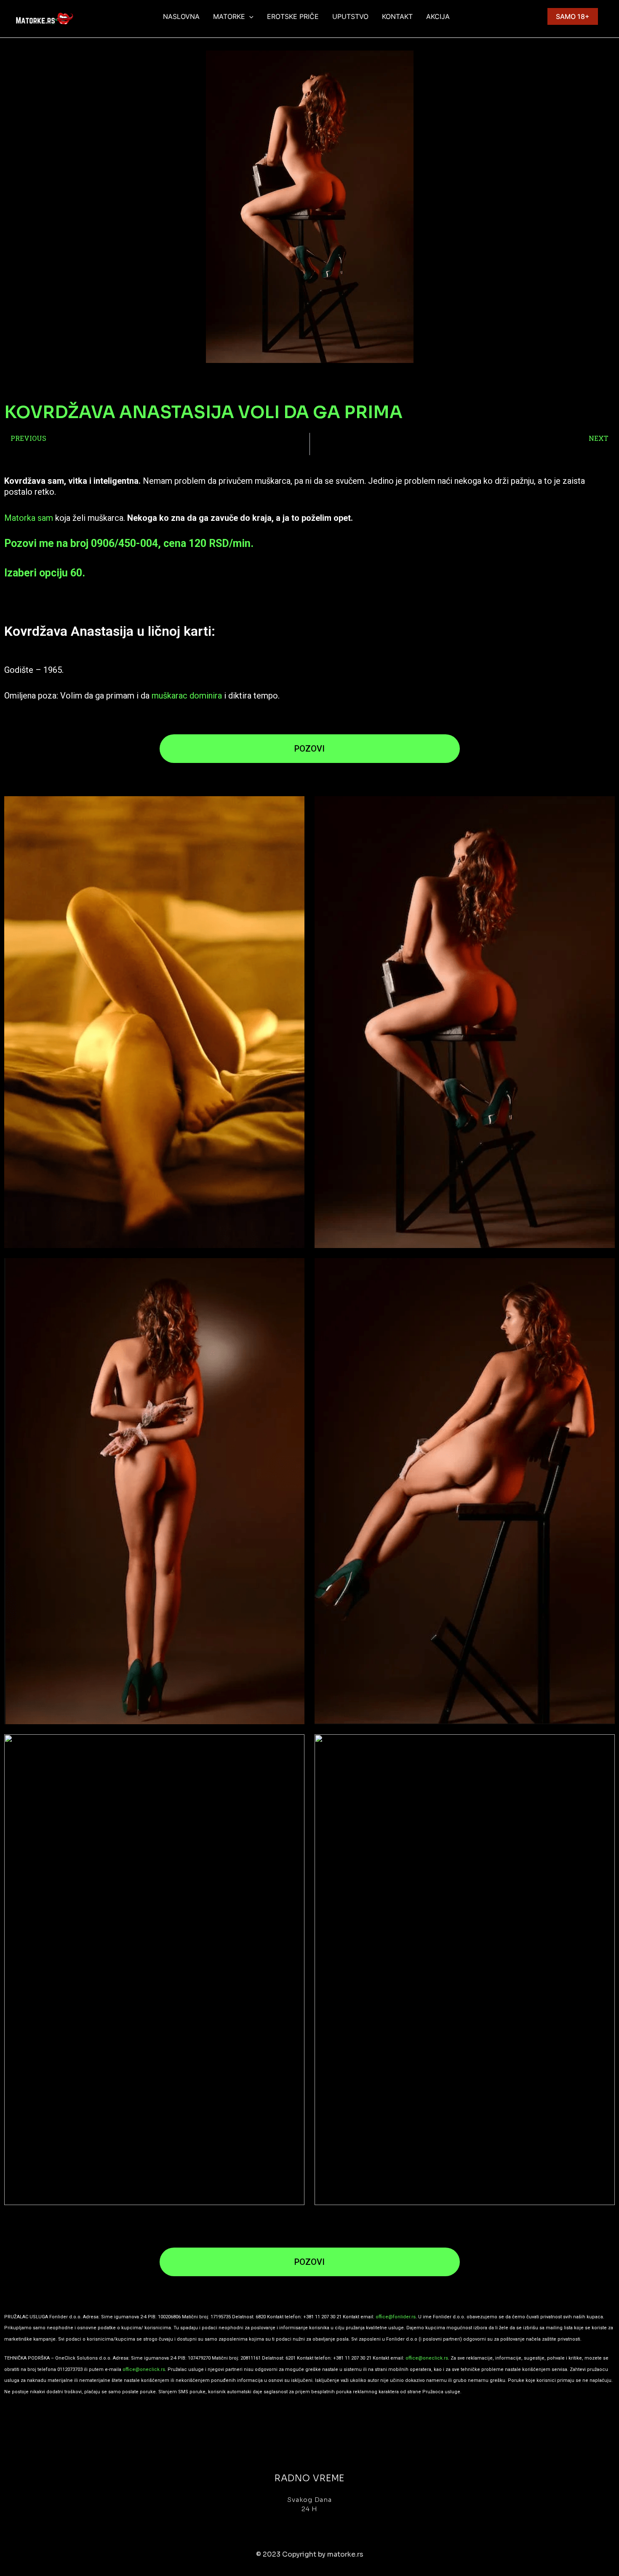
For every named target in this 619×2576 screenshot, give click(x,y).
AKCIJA (438, 16)
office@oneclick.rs (427, 2358)
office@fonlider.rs (396, 2317)
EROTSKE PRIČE (293, 16)
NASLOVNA (181, 16)
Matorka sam (29, 518)
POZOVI (309, 749)
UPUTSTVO (350, 16)
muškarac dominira (186, 696)
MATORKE (229, 16)
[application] (249, 16)
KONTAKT (397, 16)
